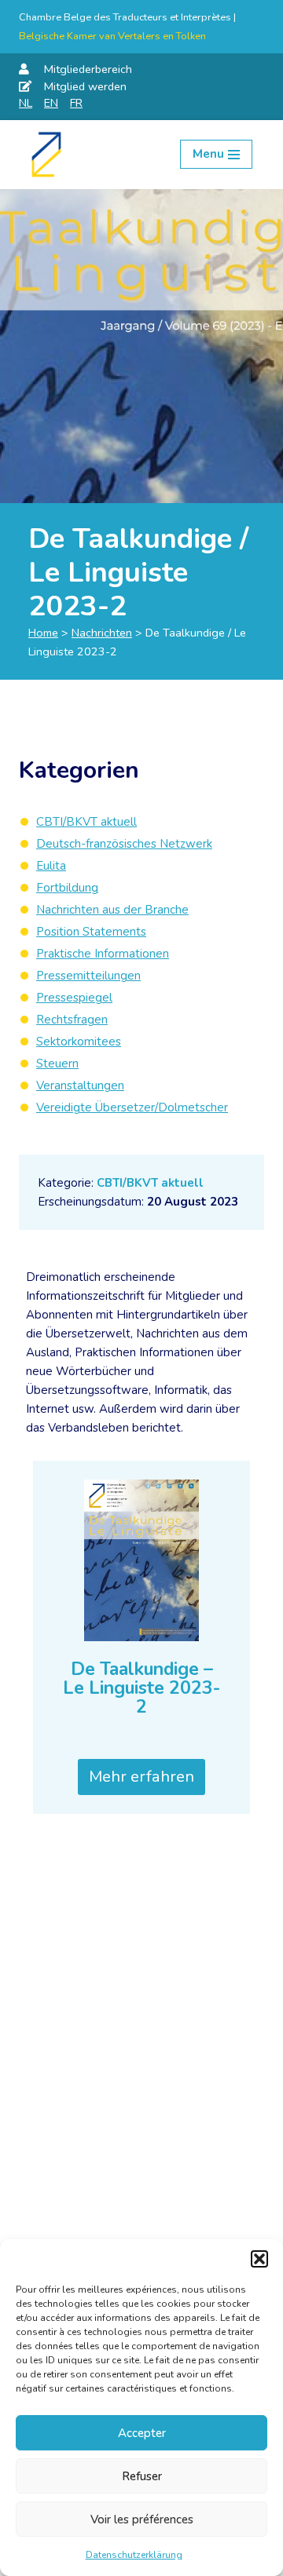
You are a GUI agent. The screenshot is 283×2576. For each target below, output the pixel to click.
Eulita (51, 866)
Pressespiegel (74, 998)
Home (43, 633)
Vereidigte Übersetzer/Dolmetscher (132, 1107)
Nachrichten (102, 633)
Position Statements (91, 932)
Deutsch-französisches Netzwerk (124, 844)
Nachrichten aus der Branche (112, 910)
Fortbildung (67, 888)
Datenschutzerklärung (134, 2555)
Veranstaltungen (80, 1085)
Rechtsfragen (72, 1020)
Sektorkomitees (79, 1042)
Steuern (57, 1064)
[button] (259, 2259)
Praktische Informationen (103, 954)
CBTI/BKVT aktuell (150, 1183)
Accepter (142, 2433)
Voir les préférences (142, 2519)
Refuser (142, 2476)
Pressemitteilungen (88, 976)
